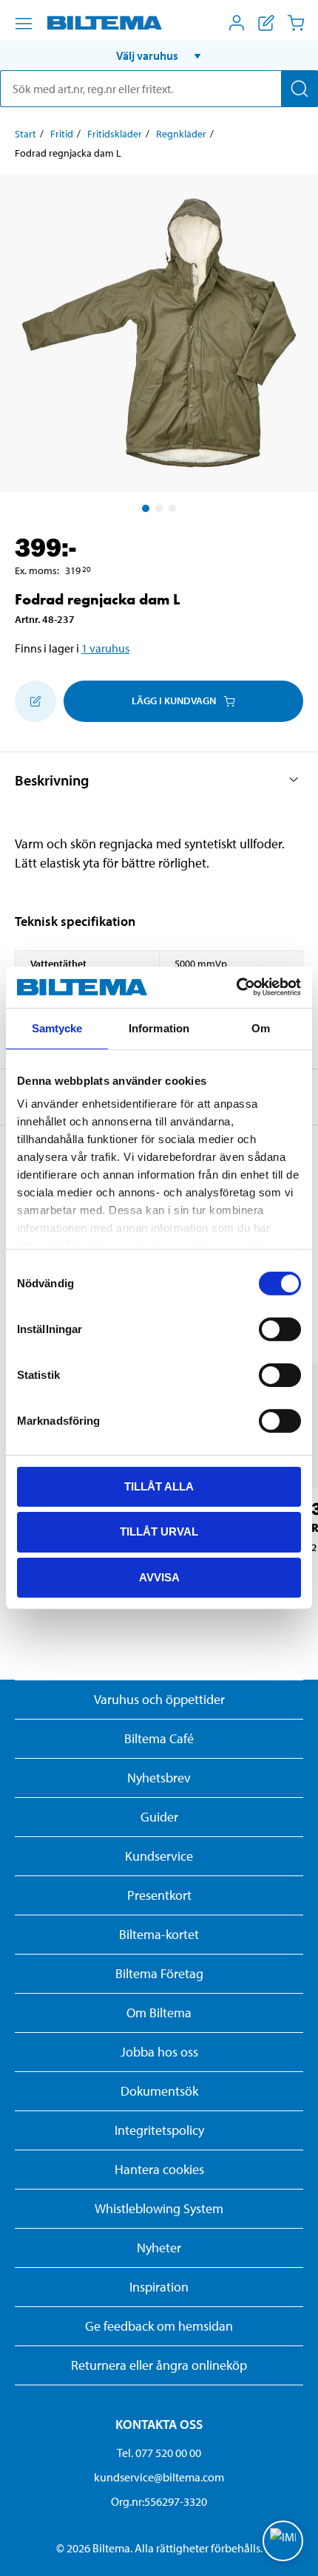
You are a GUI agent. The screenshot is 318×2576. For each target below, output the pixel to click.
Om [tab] (261, 1028)
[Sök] (300, 89)
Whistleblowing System (159, 2208)
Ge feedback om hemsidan (159, 2326)
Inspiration (159, 2287)
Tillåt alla (159, 1486)
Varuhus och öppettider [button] (159, 1699)
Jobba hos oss (159, 2052)
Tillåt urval (159, 1531)
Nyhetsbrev (159, 1778)
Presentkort (159, 1895)
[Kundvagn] (296, 23)
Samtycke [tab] (57, 1028)
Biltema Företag (159, 1973)
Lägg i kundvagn (174, 701)
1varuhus (105, 648)
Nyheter (159, 2248)
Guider (159, 1817)
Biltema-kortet (159, 1934)
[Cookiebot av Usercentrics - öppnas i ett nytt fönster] (236, 987)
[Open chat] (283, 2541)
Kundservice (159, 1856)
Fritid (62, 134)
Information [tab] (159, 1028)
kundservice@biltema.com (159, 2477)
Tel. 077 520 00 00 (159, 2453)
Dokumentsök (159, 2091)
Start (26, 134)
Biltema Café (159, 1738)
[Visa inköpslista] (266, 23)
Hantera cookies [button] (159, 2169)
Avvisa (159, 1577)
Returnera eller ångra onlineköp (159, 2365)
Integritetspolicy (159, 2130)
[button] (159, 55)
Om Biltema (159, 2013)
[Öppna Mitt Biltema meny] (237, 23)
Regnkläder (181, 134)
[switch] (280, 1329)
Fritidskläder (115, 134)
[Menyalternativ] (24, 24)
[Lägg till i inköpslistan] (35, 701)
